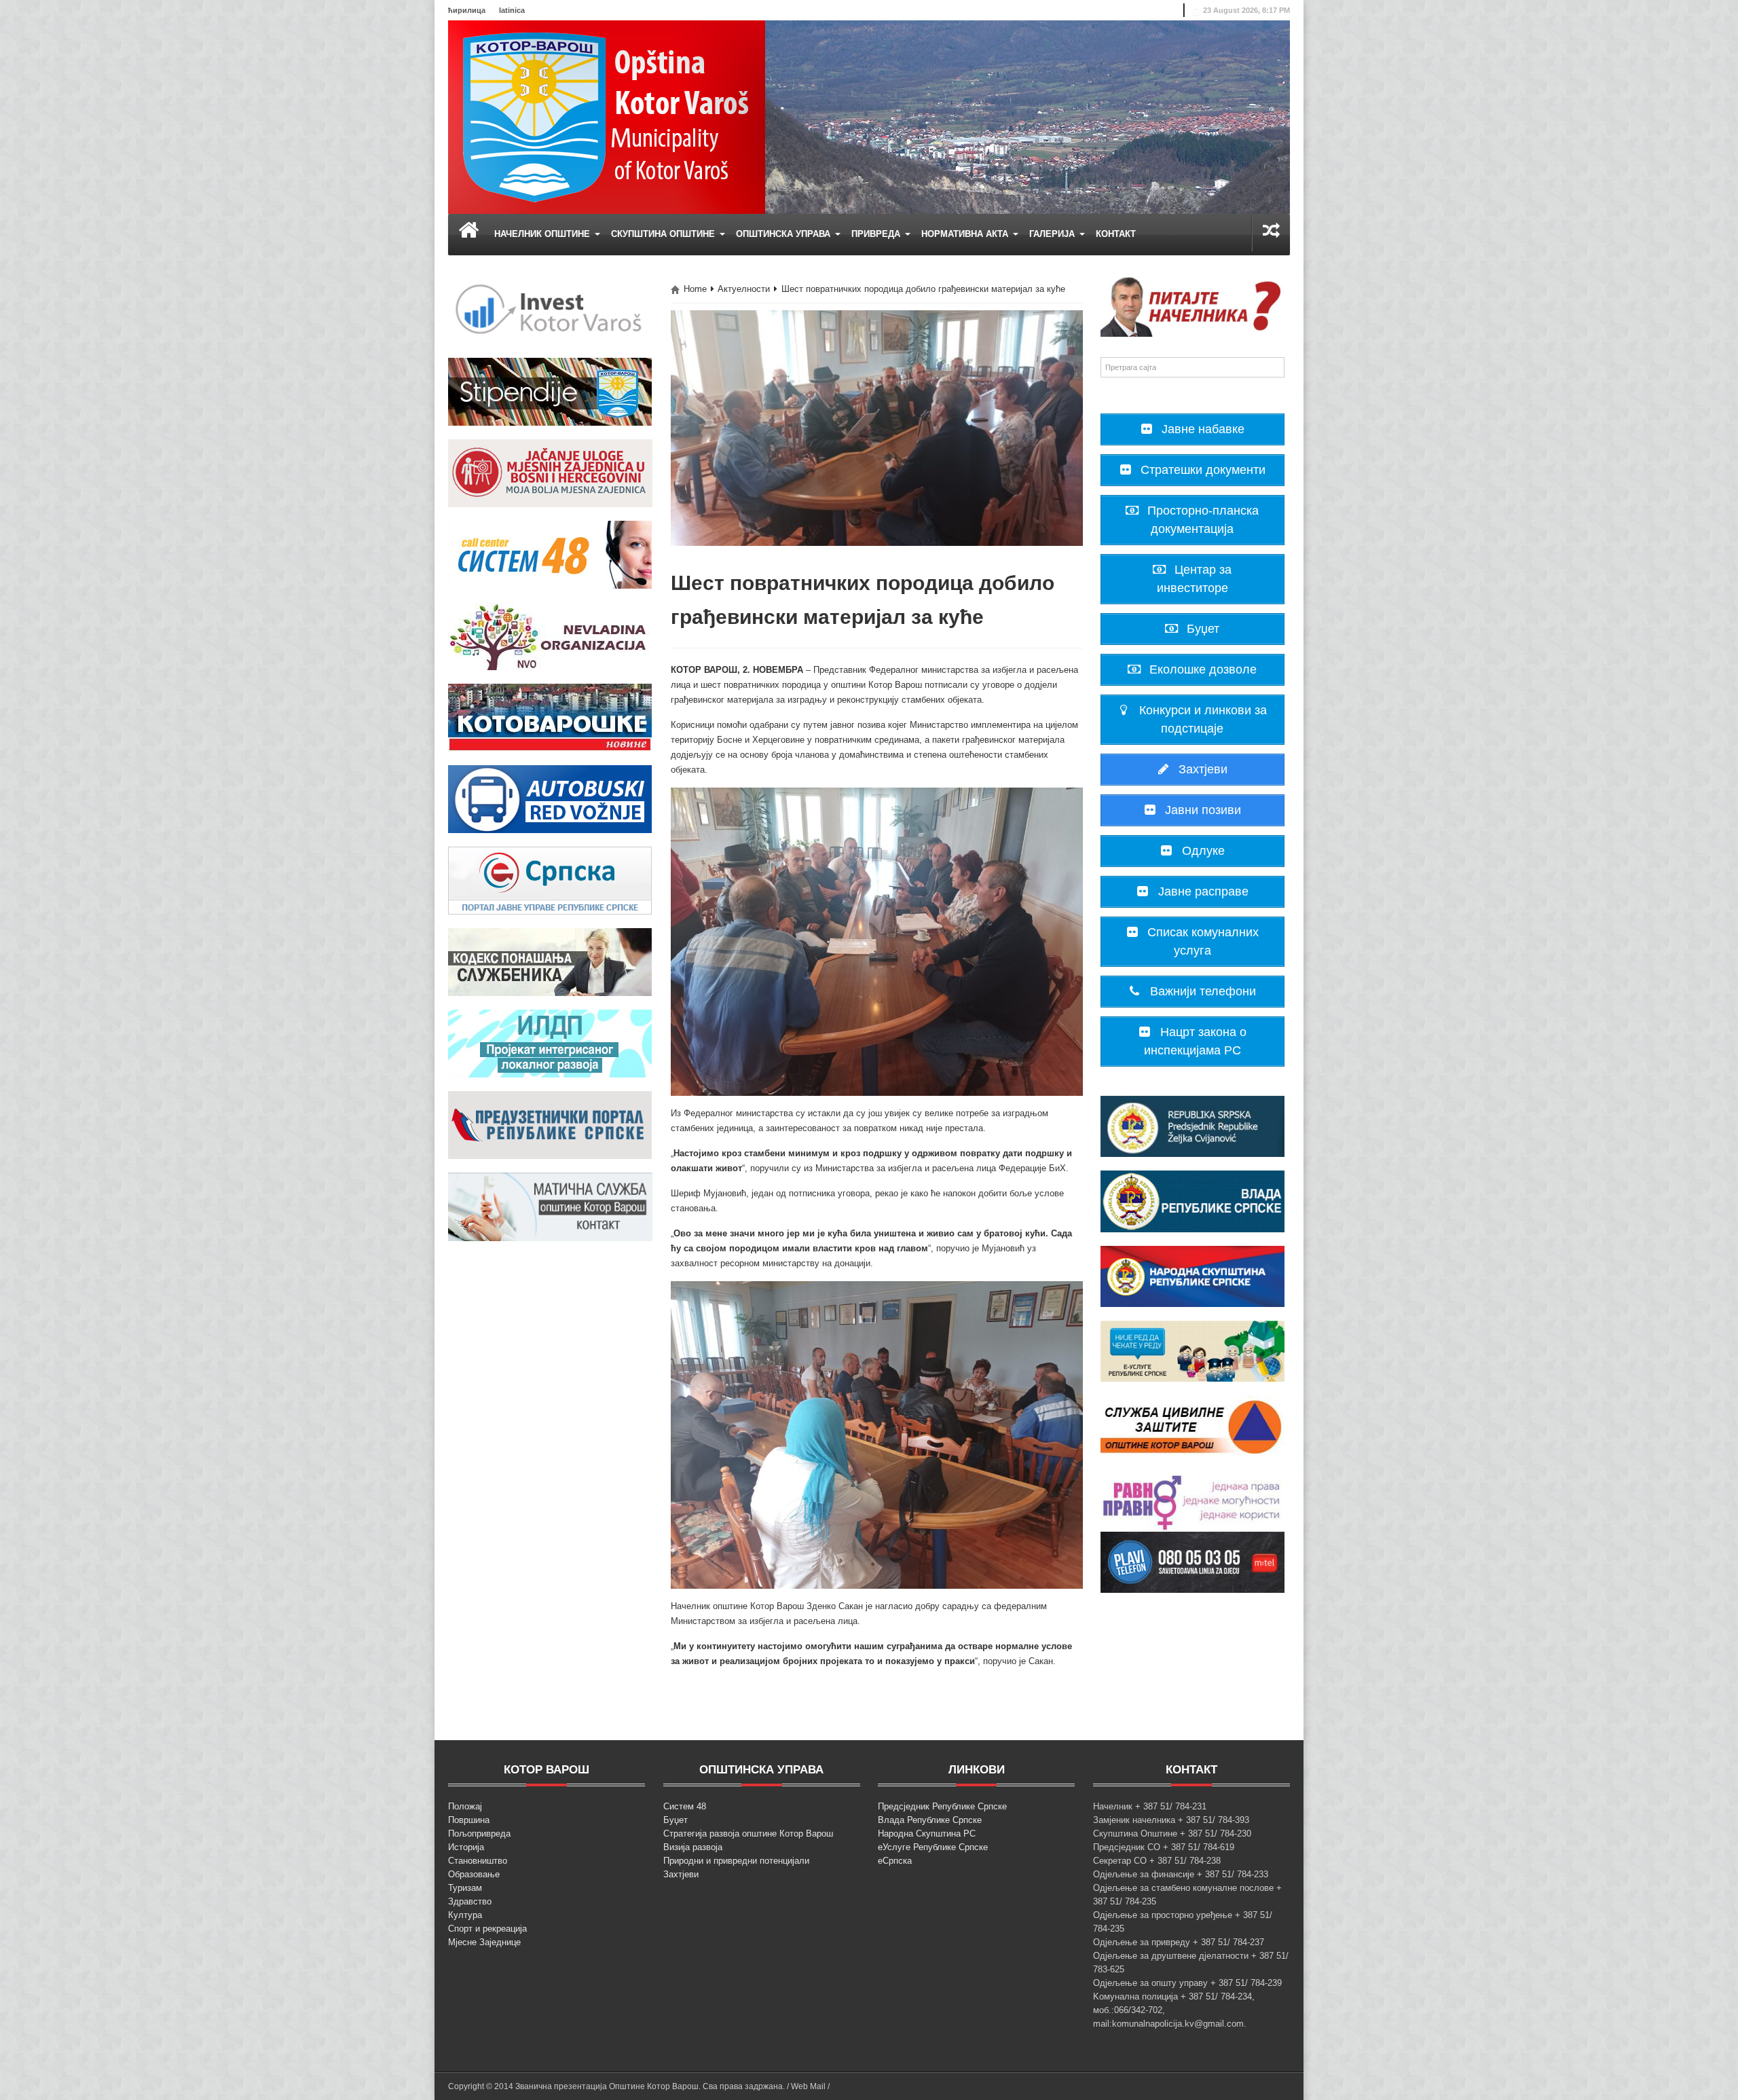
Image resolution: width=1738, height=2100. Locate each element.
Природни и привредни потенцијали (736, 1861)
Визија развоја (693, 1847)
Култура (465, 1915)
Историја (466, 1847)
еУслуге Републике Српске (933, 1847)
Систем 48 (685, 1806)
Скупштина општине (664, 234)
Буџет (676, 1820)
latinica (512, 10)
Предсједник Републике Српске (942, 1806)
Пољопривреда (479, 1834)
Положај (465, 1806)
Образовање (474, 1874)
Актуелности (744, 289)
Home (695, 289)
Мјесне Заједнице (484, 1942)
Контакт (1116, 234)
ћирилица (467, 10)
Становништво (478, 1861)
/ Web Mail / (808, 2086)
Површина (469, 1820)
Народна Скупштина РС (927, 1834)
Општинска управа (784, 234)
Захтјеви (681, 1874)
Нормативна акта (966, 234)
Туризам (465, 1888)
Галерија (1053, 234)
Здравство (470, 1901)
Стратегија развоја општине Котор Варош (748, 1834)
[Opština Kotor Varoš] (607, 116)
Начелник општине (543, 234)
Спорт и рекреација (487, 1929)
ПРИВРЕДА (877, 234)
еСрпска (895, 1861)
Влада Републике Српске (930, 1820)
